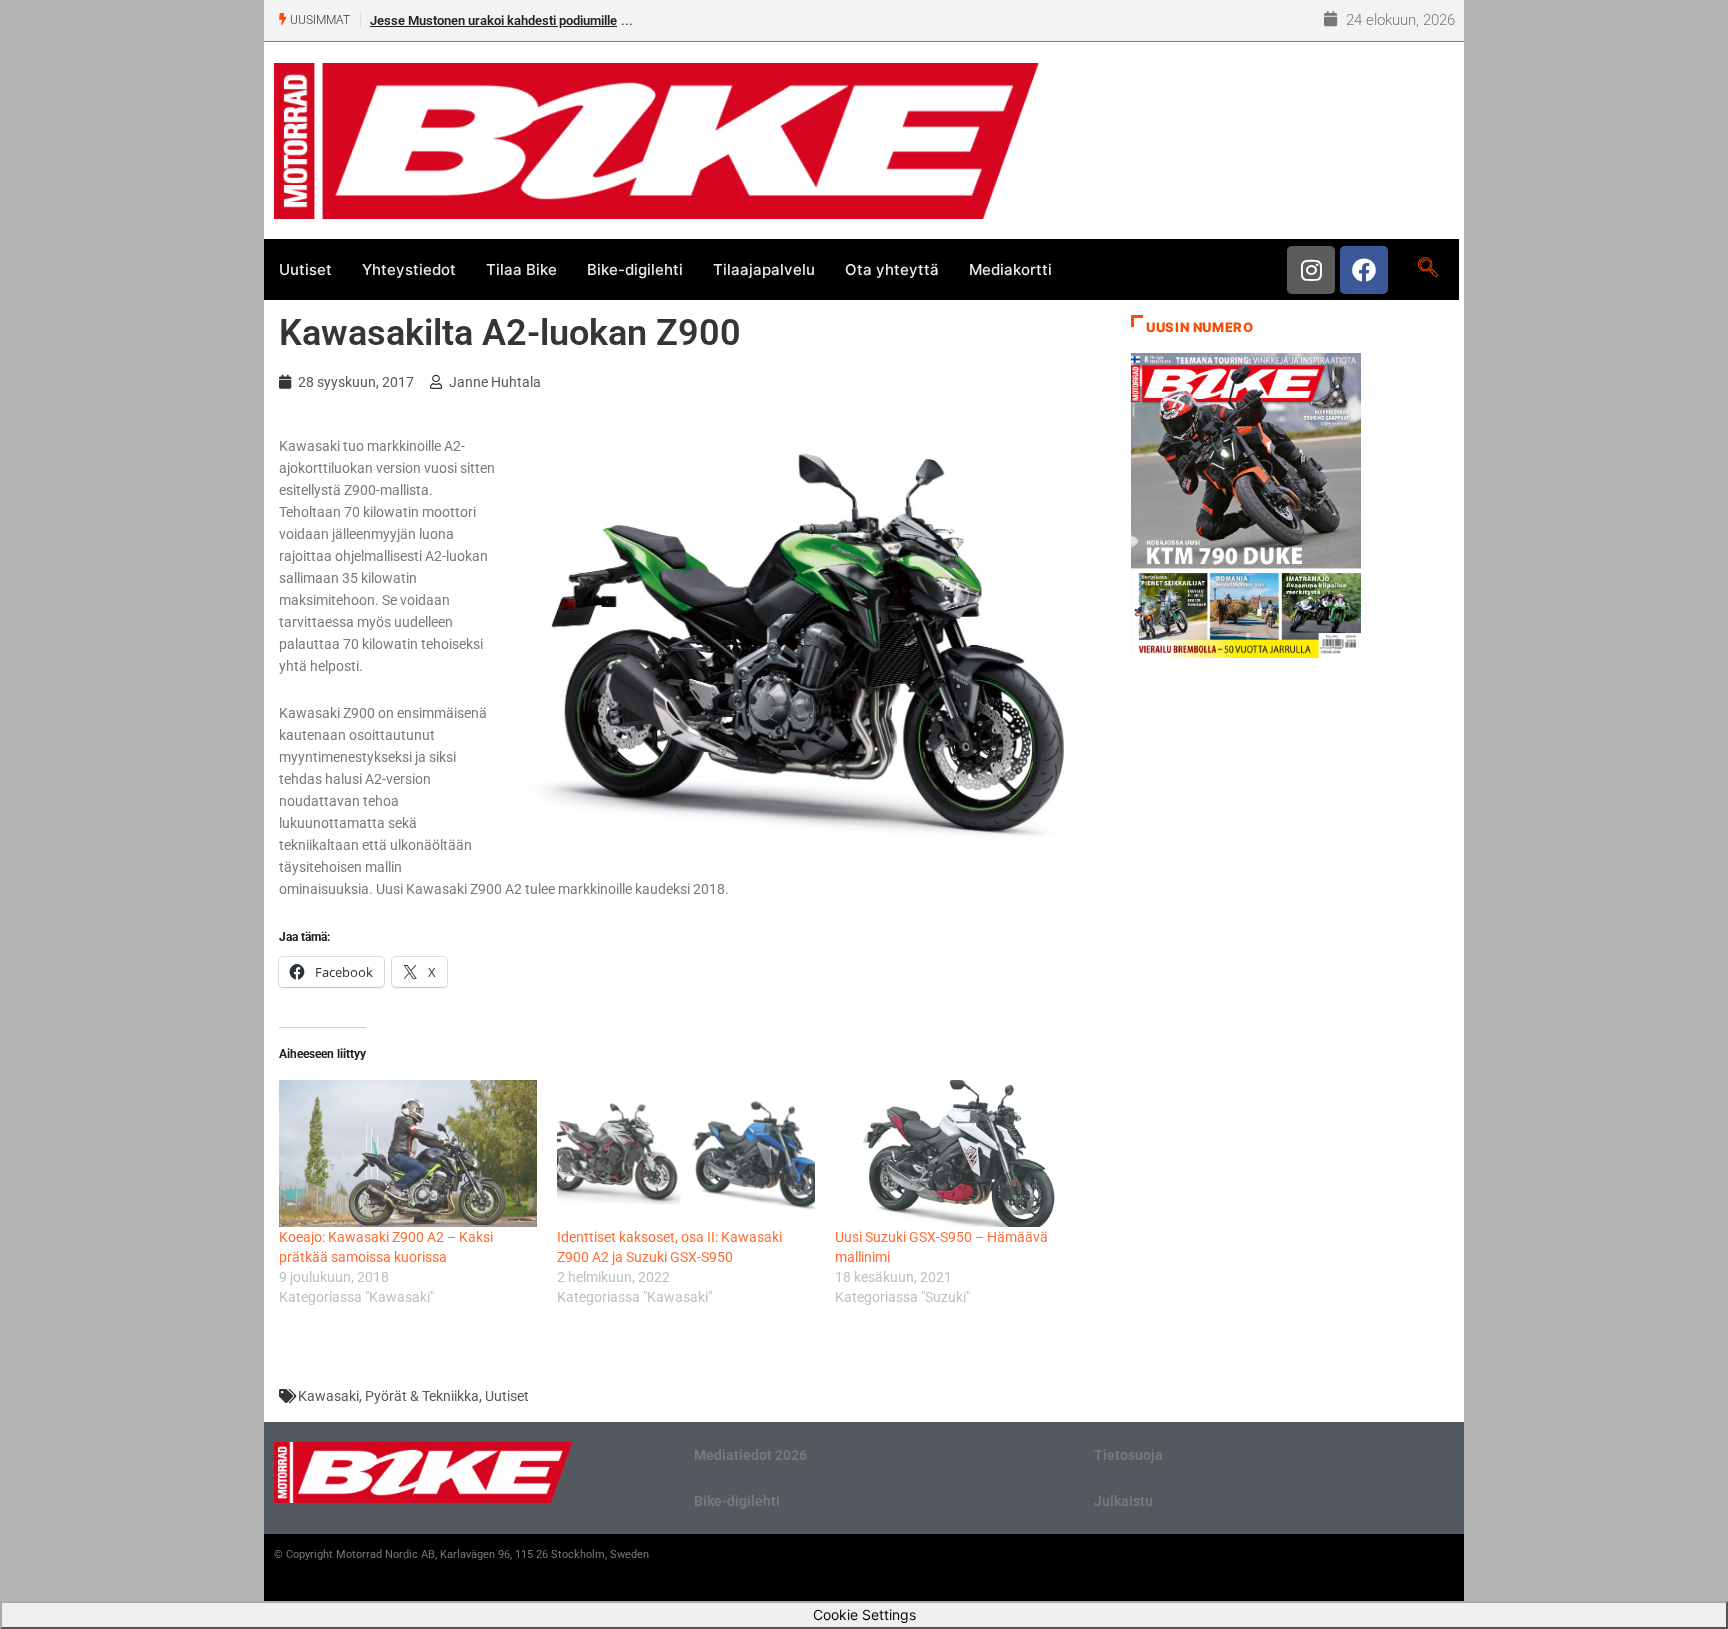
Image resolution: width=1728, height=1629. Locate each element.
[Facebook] (1364, 270)
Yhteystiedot (409, 269)
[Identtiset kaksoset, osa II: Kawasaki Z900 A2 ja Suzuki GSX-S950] (686, 1153)
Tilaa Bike (521, 269)
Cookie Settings (864, 1614)
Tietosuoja (1128, 1455)
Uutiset (305, 269)
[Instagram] (1311, 270)
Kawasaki (328, 1396)
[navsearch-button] (1427, 269)
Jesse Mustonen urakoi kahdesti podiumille (493, 20)
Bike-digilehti (635, 269)
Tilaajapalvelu (764, 269)
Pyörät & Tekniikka (422, 1396)
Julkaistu (1123, 1501)
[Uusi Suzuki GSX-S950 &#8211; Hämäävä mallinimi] (964, 1153)
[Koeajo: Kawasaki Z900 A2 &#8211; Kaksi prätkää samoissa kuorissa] (408, 1153)
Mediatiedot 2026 (750, 1455)
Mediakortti (1010, 269)
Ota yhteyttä (892, 269)
